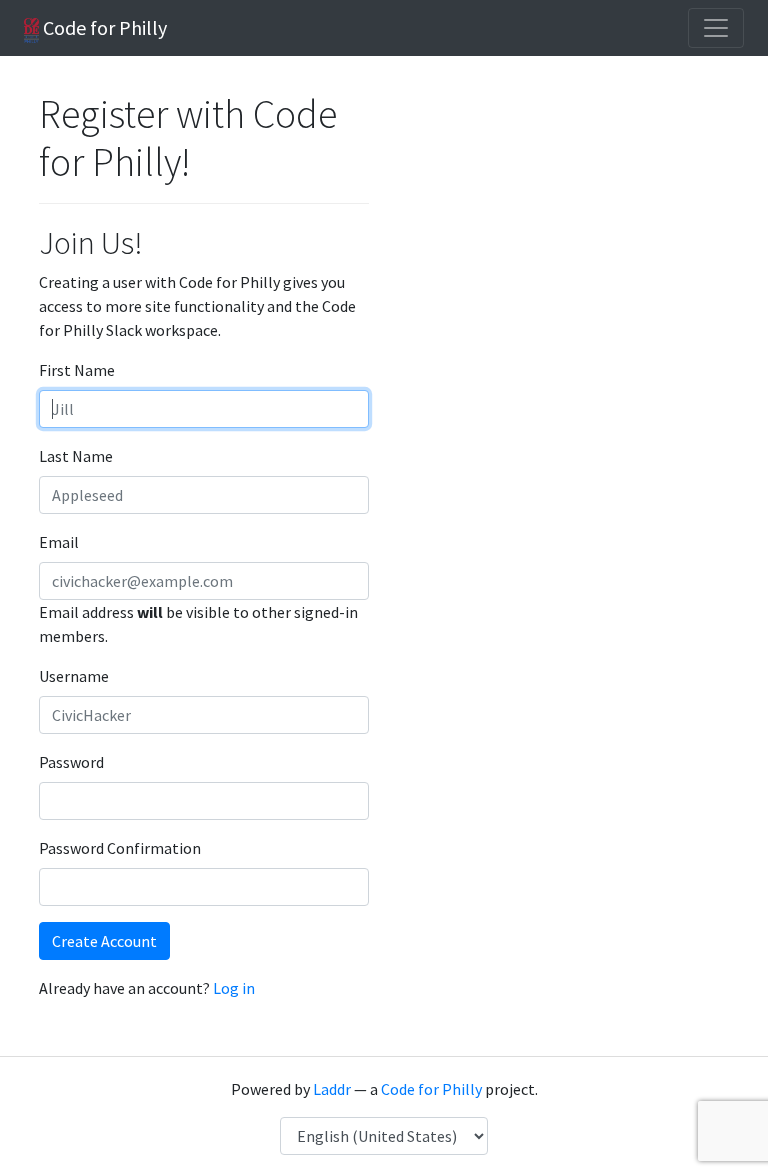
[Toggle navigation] (716, 28)
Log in (234, 988)
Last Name (76, 456)
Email (59, 542)
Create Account (104, 941)
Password (71, 762)
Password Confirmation (120, 848)
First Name (77, 370)
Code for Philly (103, 27)
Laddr (332, 1089)
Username (74, 676)
